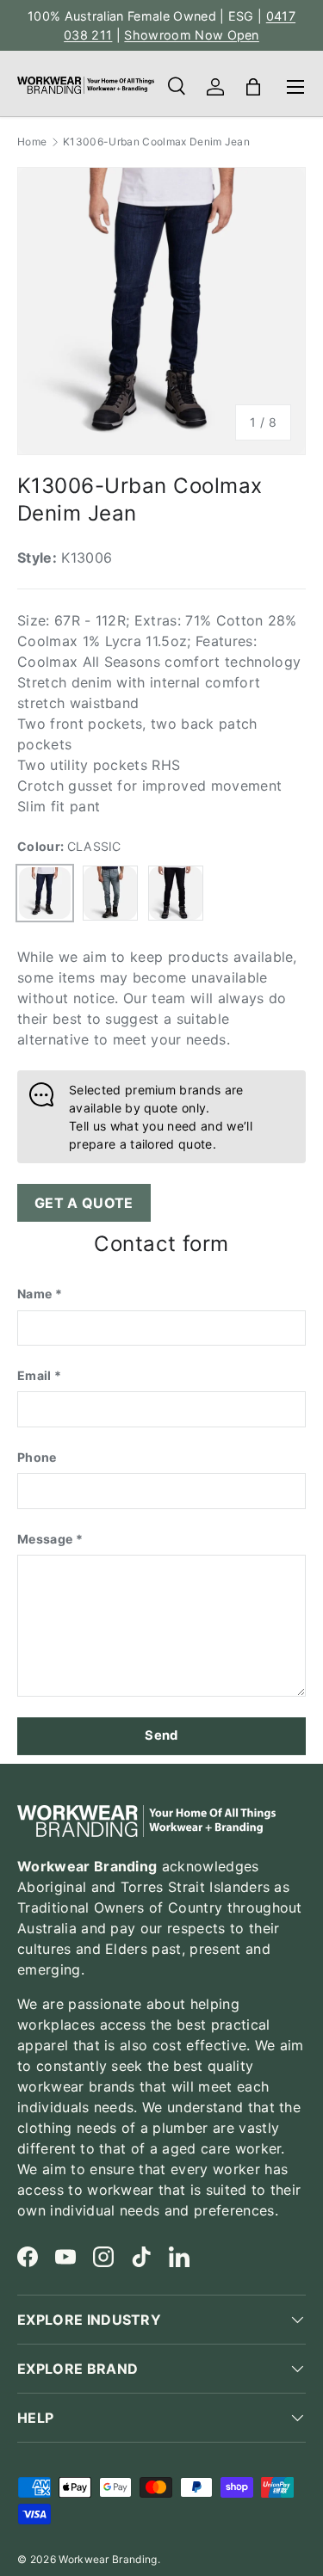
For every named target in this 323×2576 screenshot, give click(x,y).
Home (32, 142)
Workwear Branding (108, 2559)
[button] (253, 87)
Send (161, 1735)
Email (34, 1375)
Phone (37, 1457)
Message (45, 1539)
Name (34, 1294)
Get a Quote (84, 1203)
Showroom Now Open (191, 35)
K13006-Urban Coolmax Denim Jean (156, 142)
